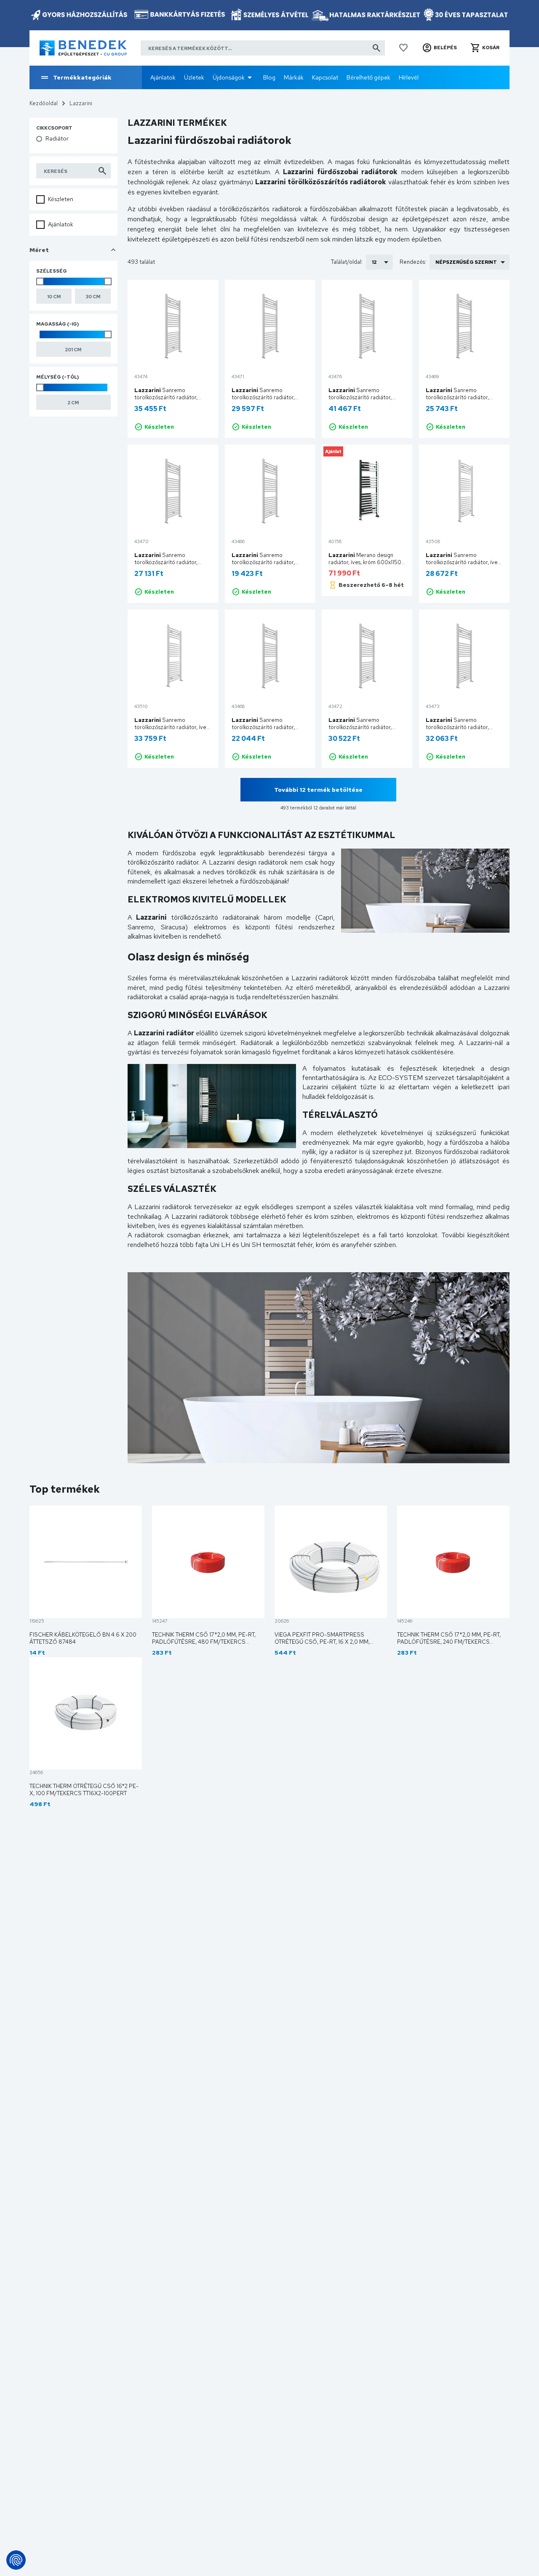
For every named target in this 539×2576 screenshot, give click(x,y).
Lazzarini (81, 103)
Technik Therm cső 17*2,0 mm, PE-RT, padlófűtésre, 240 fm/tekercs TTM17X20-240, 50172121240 (449, 1642)
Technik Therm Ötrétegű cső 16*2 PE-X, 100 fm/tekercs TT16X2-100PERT (84, 1790)
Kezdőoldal (44, 103)
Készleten (61, 199)
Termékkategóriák (82, 77)
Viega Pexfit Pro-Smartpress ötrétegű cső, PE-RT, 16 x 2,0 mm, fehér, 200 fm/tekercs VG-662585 (325, 1642)
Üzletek (194, 77)
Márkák (294, 77)
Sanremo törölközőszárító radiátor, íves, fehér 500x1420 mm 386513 (172, 727)
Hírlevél (409, 77)
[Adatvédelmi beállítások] (16, 2560)
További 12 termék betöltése (318, 790)
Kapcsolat (325, 77)
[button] (439, 48)
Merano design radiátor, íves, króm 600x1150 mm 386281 (365, 562)
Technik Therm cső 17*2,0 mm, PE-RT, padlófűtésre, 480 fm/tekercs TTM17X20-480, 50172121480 (204, 1642)
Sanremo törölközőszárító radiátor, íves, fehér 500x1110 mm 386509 (463, 562)
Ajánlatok (163, 77)
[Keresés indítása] (376, 48)
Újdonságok (229, 77)
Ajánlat (333, 451)
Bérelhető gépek (368, 77)
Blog (269, 77)
